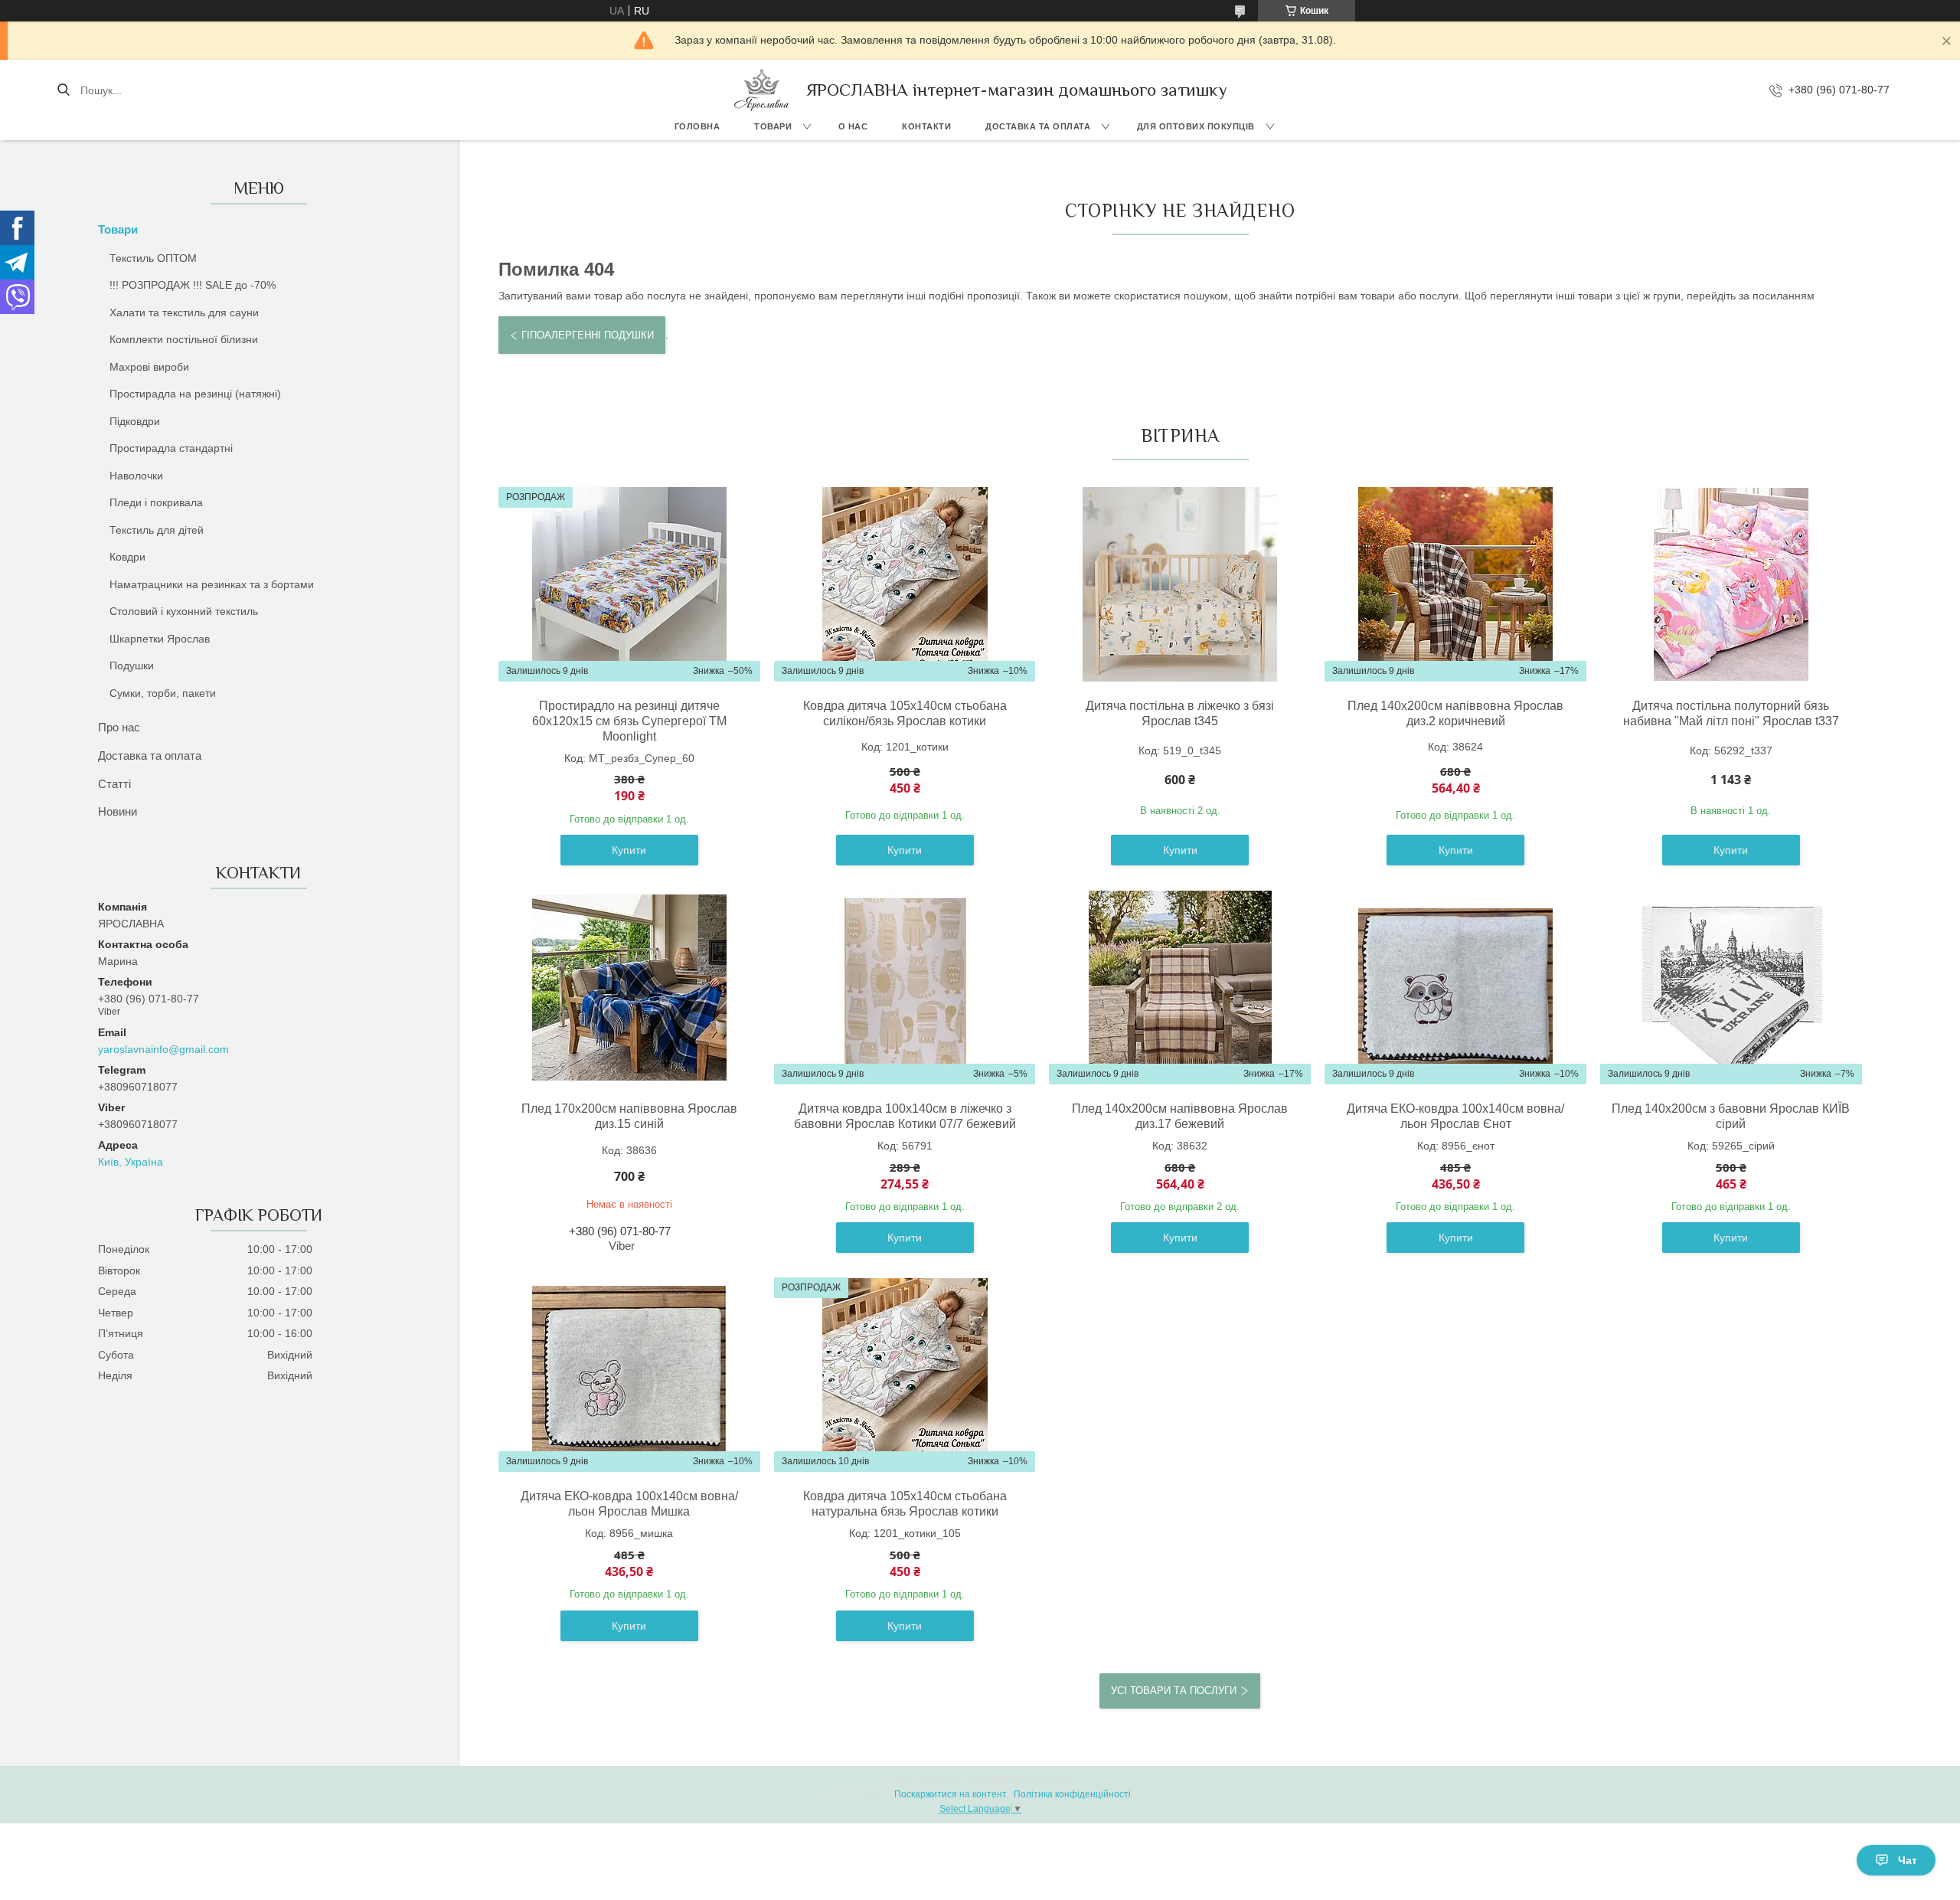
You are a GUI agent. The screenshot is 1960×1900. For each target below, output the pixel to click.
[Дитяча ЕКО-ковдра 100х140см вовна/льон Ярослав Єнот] (1455, 987)
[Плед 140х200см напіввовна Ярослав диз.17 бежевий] (1180, 987)
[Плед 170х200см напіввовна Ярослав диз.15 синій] (629, 987)
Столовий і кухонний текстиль (184, 611)
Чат (1908, 1860)
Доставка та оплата (1038, 126)
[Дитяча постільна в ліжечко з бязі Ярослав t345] (1180, 584)
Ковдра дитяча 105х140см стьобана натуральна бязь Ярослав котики (905, 1504)
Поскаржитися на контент (951, 1794)
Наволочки (136, 476)
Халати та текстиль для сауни (184, 312)
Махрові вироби (149, 367)
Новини (118, 811)
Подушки (132, 665)
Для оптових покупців (1196, 126)
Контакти (926, 126)
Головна (697, 126)
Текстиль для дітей (157, 530)
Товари (773, 126)
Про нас (119, 727)
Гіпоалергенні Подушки (588, 335)
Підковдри (135, 421)
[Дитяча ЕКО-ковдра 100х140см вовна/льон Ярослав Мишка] (629, 1375)
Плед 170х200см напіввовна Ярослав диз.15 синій (629, 1116)
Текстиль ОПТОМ (153, 258)
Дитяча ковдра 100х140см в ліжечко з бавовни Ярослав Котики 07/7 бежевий (905, 1116)
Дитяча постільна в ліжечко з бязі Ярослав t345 (1180, 713)
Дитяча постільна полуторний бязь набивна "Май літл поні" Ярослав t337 (1731, 713)
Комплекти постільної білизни (184, 339)
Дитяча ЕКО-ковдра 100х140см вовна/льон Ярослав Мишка (629, 1504)
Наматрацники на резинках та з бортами (212, 584)
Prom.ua (1053, 1781)
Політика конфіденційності (1072, 1794)
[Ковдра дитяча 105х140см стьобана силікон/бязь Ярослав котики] (905, 584)
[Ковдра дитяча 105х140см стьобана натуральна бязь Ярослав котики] (905, 1375)
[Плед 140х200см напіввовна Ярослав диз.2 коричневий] (1455, 584)
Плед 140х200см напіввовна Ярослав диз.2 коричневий (1455, 713)
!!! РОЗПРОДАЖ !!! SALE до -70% (193, 285)
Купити (629, 850)
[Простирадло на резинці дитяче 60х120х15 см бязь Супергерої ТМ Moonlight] (629, 584)
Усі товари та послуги (1174, 1691)
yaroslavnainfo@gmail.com (163, 1049)
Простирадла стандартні (171, 448)
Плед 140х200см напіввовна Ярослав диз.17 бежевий (1180, 1116)
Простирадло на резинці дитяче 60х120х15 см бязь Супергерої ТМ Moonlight (629, 721)
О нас (853, 126)
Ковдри (127, 557)
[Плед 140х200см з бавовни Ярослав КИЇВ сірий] (1731, 987)
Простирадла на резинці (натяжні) (195, 394)
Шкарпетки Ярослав (160, 639)
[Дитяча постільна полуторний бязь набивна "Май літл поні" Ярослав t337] (1731, 584)
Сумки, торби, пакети (163, 693)
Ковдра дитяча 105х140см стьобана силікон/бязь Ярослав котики (905, 713)
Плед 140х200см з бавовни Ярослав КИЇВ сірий (1731, 1116)
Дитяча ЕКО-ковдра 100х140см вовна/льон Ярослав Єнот (1455, 1116)
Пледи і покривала (156, 502)
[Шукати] (63, 90)
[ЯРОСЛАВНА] (762, 90)
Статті (114, 784)
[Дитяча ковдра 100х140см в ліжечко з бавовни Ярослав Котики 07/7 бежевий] (905, 987)
